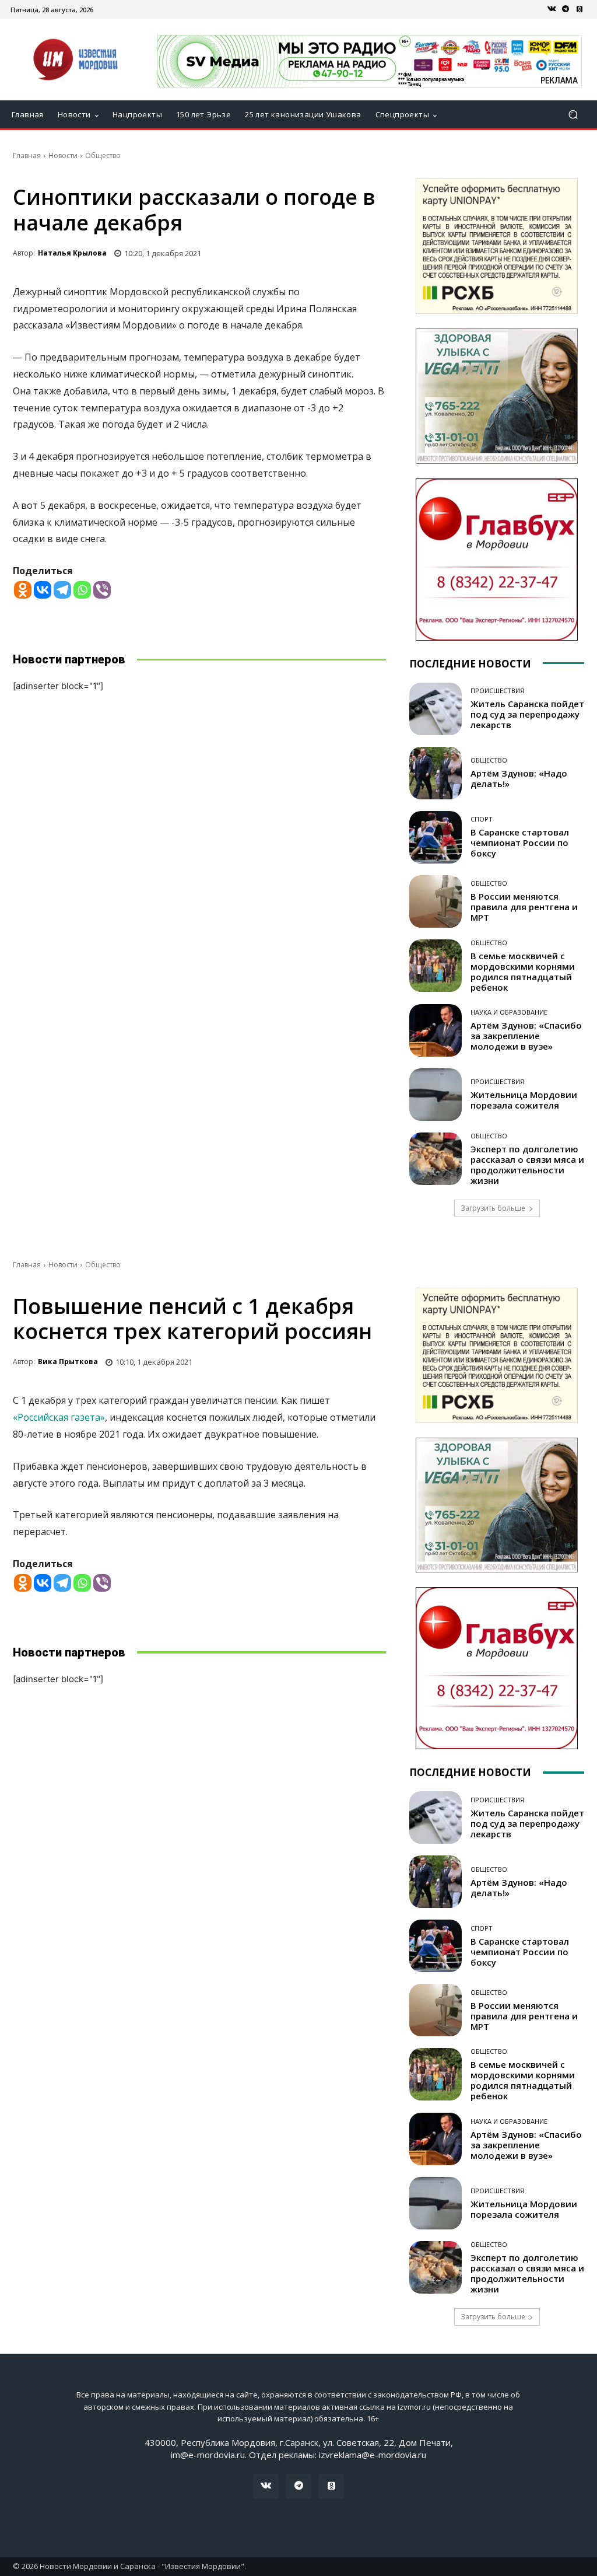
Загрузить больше (493, 1208)
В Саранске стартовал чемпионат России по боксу (520, 843)
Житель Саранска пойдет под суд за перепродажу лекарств (527, 714)
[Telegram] (566, 9)
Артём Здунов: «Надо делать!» (519, 778)
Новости (63, 155)
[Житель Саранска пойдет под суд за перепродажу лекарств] (436, 709)
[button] (573, 115)
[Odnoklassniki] (23, 590)
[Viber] (102, 590)
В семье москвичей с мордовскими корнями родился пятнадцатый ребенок (523, 971)
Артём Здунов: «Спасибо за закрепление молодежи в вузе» (526, 1036)
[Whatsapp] (82, 590)
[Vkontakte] (43, 590)
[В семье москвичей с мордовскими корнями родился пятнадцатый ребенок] (436, 966)
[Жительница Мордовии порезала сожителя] (436, 1095)
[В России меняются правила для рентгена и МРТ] (436, 901)
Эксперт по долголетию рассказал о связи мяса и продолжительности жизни (527, 1165)
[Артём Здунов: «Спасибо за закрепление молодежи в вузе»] (436, 1030)
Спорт (482, 819)
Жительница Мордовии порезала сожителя (524, 1100)
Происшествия (497, 691)
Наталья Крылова (72, 253)
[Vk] (552, 9)
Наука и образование (509, 1012)
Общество (103, 155)
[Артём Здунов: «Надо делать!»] (436, 773)
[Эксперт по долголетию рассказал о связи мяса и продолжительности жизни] (436, 1159)
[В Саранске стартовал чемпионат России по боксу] (436, 837)
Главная (27, 155)
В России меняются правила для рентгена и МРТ (524, 907)
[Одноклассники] (580, 9)
